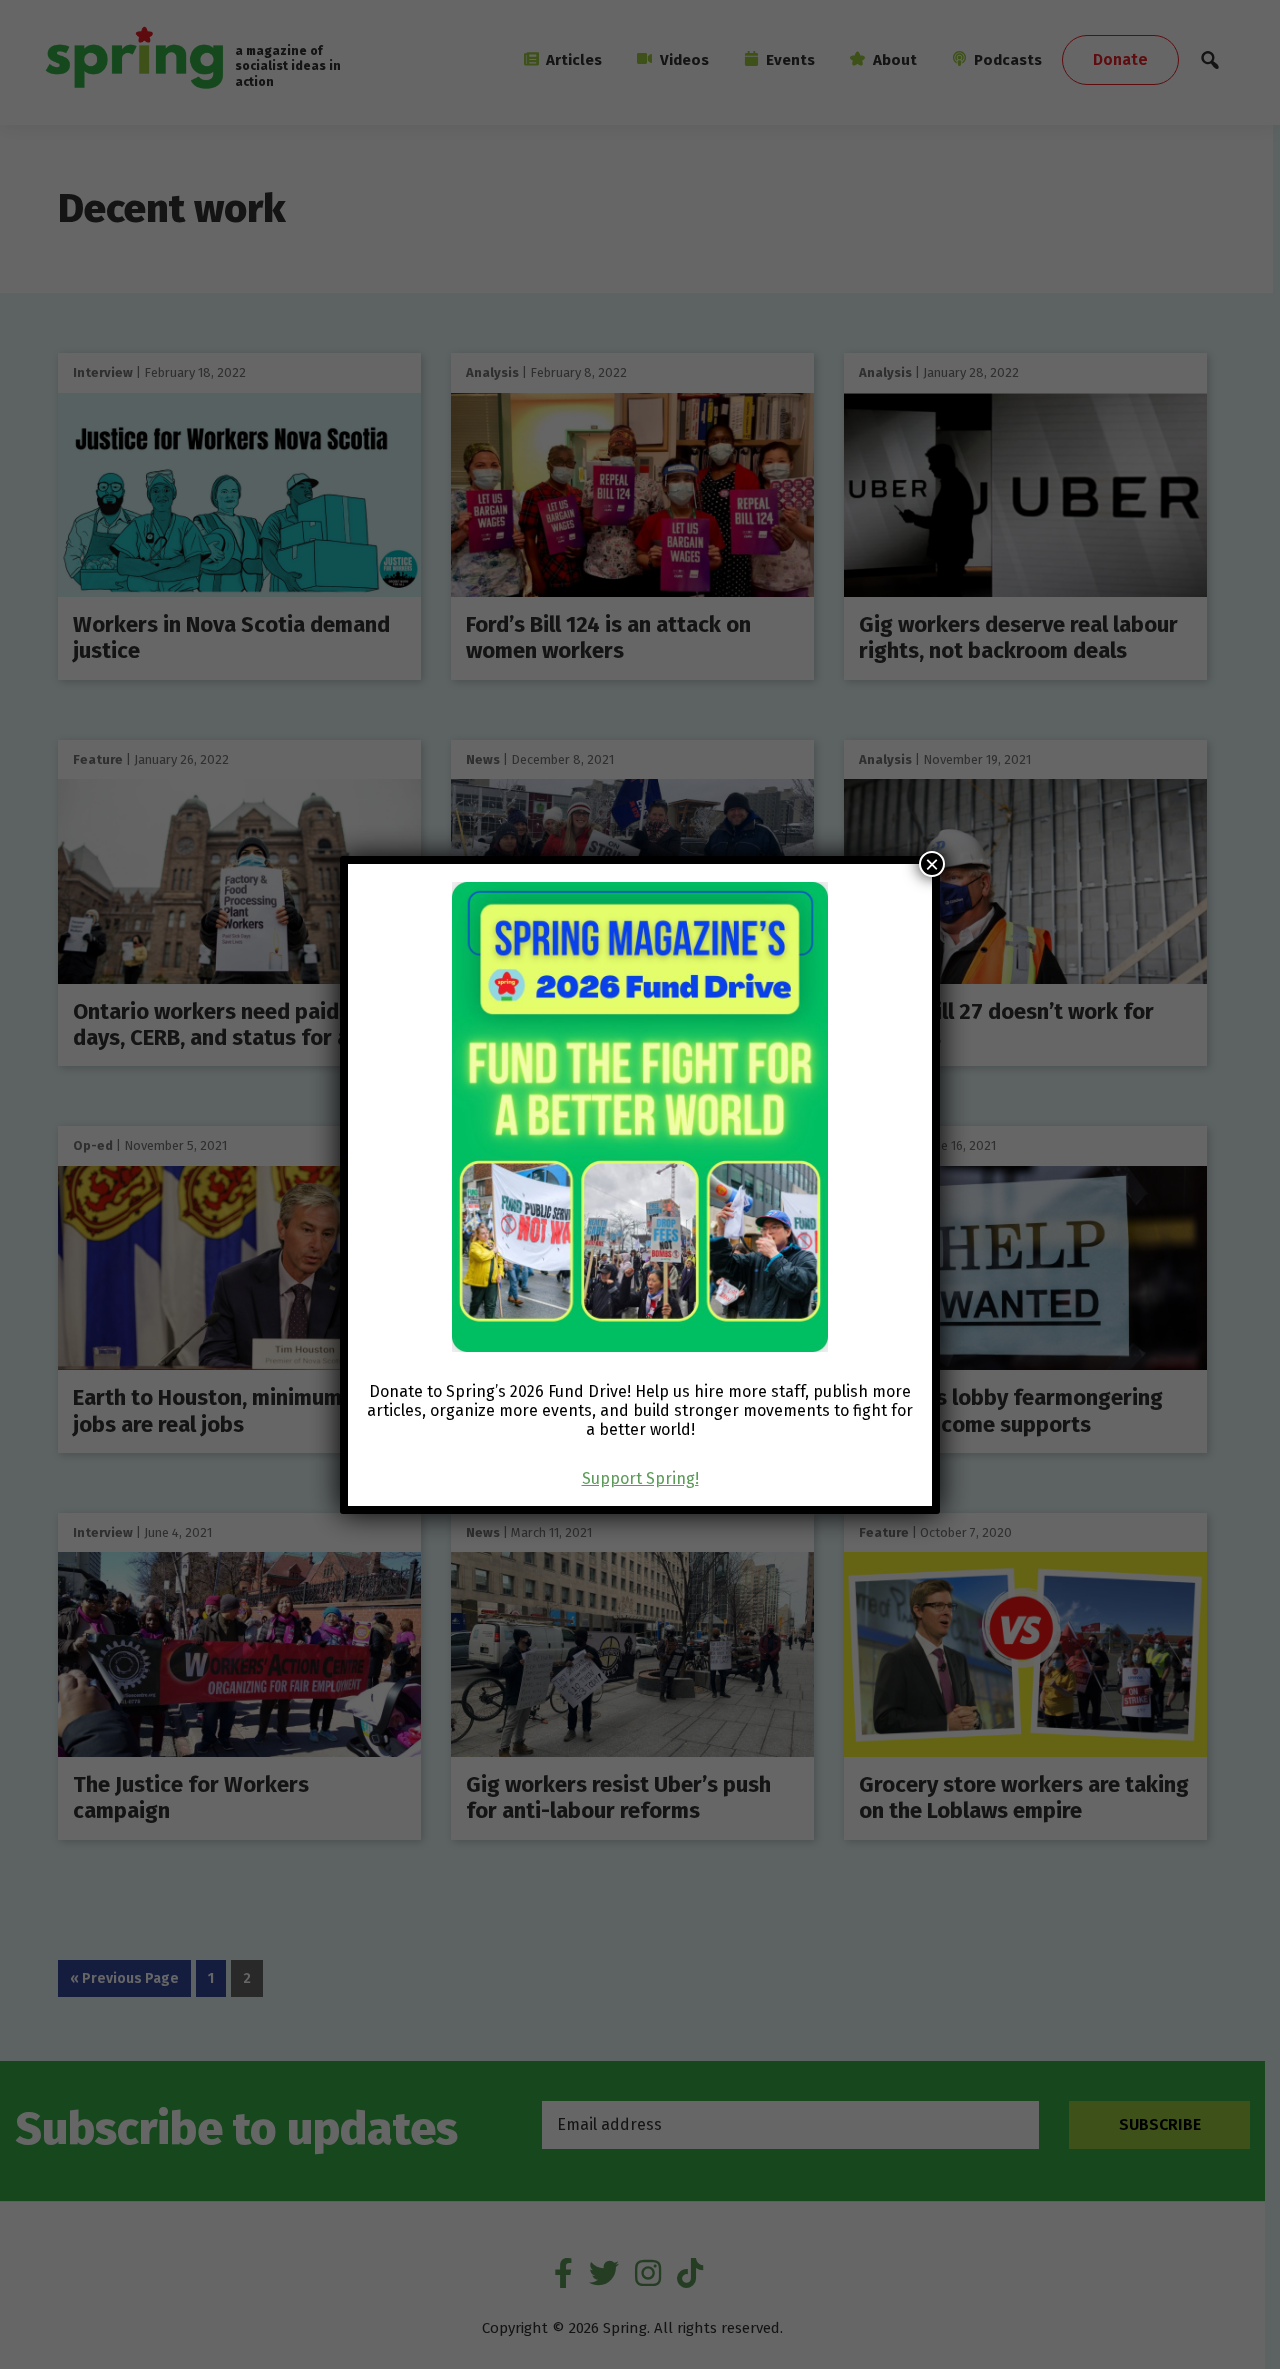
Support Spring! (640, 1478)
